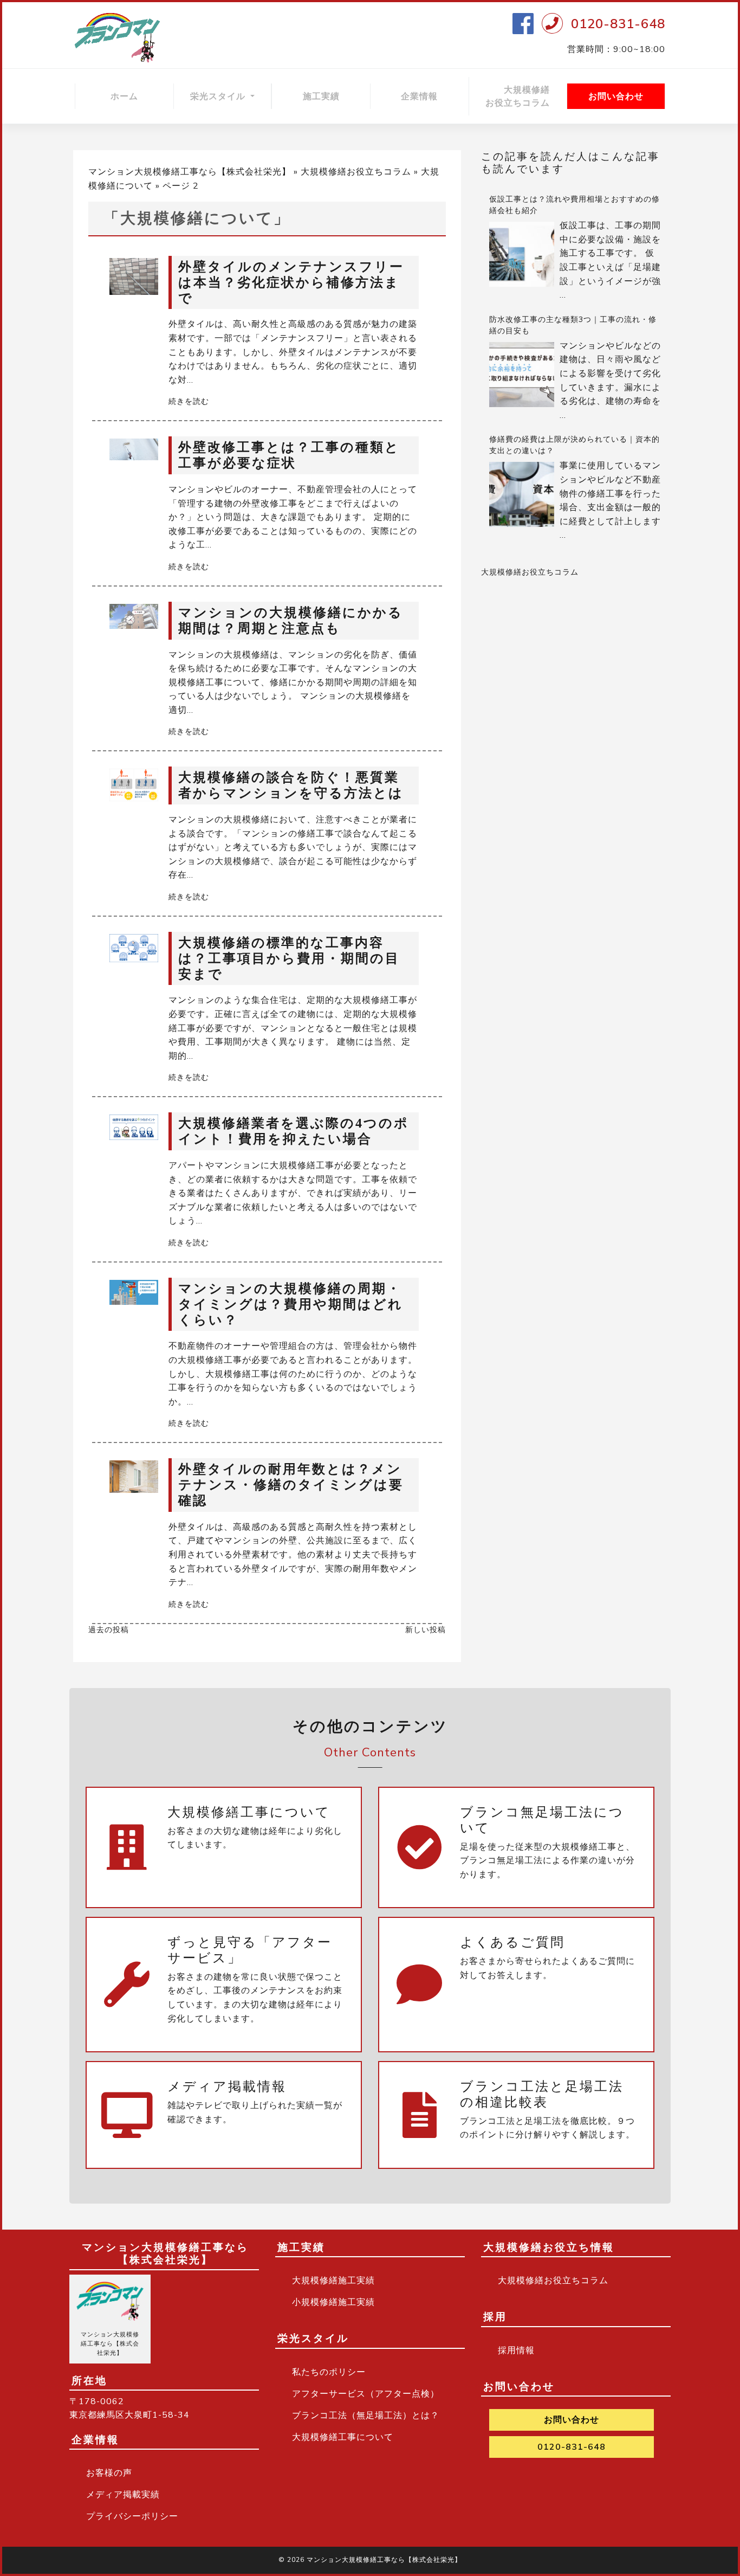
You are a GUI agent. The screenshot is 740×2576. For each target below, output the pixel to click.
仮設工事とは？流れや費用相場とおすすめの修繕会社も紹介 (575, 205)
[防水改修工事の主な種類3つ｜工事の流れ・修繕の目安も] (522, 375)
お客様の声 (109, 2473)
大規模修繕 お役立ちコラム (526, 96)
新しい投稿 (426, 1630)
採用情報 (516, 2350)
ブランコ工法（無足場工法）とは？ (366, 2416)
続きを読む (189, 401)
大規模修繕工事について (343, 2437)
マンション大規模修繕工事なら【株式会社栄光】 (190, 172)
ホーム (124, 96)
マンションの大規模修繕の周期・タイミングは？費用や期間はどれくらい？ (291, 1304)
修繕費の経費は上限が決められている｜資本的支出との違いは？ (575, 445)
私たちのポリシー (329, 2372)
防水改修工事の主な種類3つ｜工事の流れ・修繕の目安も (573, 325)
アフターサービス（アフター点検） (366, 2394)
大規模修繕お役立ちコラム (356, 172)
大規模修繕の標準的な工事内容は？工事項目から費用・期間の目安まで (289, 958)
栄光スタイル (219, 96)
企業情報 (419, 96)
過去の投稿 (109, 1630)
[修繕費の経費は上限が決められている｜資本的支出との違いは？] (522, 494)
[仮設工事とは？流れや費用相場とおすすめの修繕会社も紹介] (522, 254)
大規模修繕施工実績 (333, 2281)
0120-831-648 (618, 24)
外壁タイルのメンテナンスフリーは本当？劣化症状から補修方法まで (291, 282)
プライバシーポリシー (132, 2516)
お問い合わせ (616, 96)
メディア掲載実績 (123, 2495)
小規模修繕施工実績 (333, 2302)
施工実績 (321, 96)
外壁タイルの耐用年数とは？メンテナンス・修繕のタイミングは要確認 (291, 1485)
